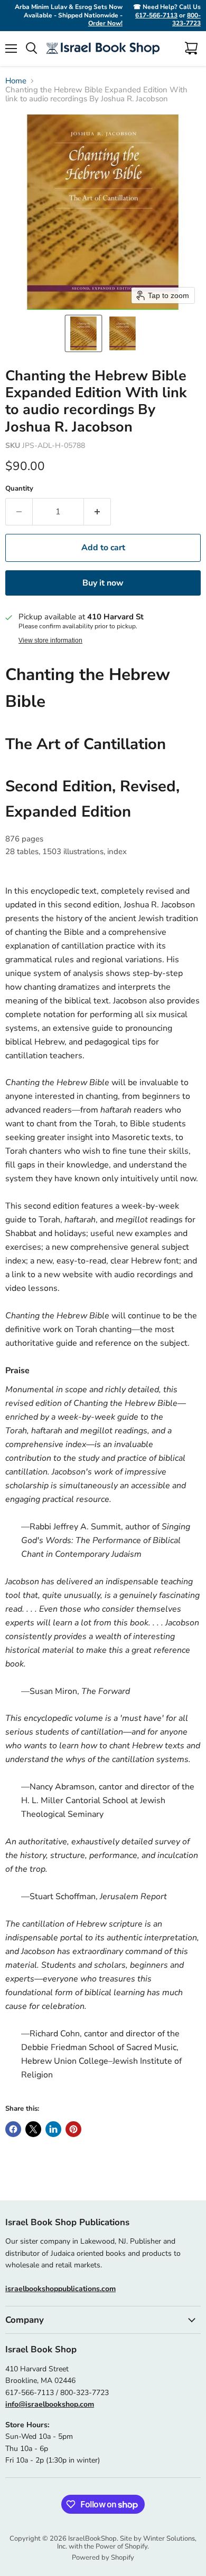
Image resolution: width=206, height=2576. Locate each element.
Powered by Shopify (103, 2558)
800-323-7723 (186, 20)
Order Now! (105, 23)
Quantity (19, 489)
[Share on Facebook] (13, 2129)
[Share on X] (33, 2129)
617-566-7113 (156, 15)
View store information (50, 640)
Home (16, 81)
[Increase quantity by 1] (97, 512)
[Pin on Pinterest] (73, 2129)
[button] (83, 333)
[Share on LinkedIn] (53, 2129)
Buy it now (103, 583)
